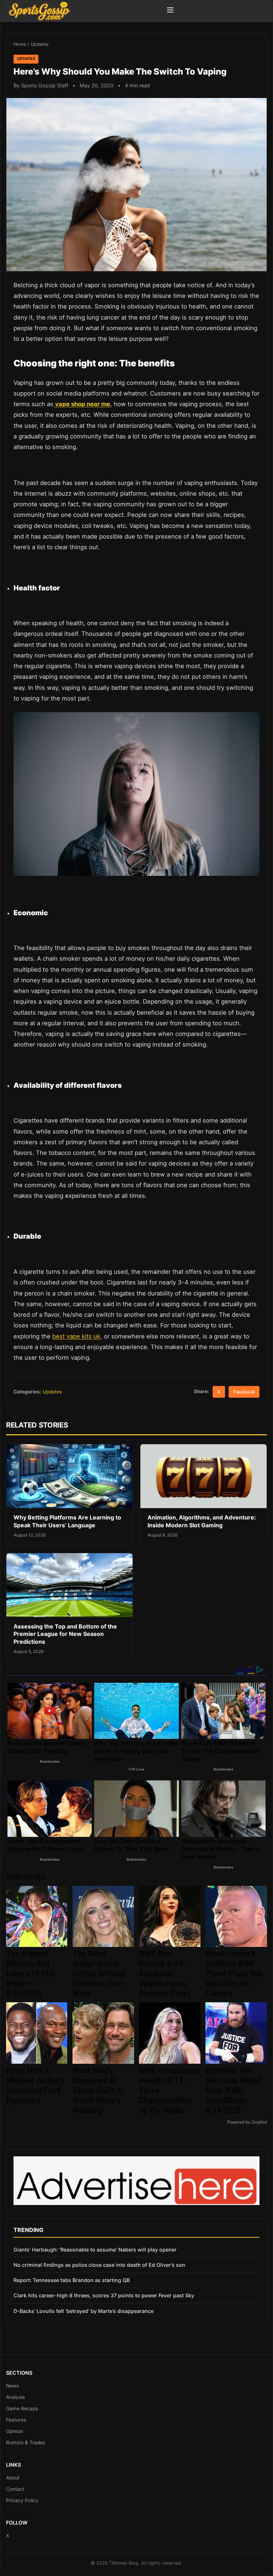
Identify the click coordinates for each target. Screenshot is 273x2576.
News (12, 2386)
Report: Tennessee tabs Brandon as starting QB (72, 2280)
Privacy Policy (22, 2500)
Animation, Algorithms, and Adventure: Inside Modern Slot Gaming (202, 1521)
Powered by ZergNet (247, 2122)
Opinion (15, 2431)
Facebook (244, 1392)
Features (16, 2420)
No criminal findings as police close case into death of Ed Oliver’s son (99, 2265)
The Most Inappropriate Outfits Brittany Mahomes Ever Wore (99, 1974)
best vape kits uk (76, 1336)
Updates (40, 44)
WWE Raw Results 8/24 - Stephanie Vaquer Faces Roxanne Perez (165, 1974)
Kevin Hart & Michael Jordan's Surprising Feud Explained (35, 2085)
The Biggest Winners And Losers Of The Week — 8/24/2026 (30, 1974)
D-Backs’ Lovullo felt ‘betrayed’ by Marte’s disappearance (84, 2311)
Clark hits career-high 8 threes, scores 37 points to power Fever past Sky (104, 2295)
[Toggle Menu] (170, 11)
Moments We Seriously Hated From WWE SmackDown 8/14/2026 (233, 2090)
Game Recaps (22, 2408)
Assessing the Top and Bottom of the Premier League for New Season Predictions (65, 1634)
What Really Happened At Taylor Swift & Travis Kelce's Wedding (97, 2090)
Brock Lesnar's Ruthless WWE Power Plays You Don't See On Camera (234, 1974)
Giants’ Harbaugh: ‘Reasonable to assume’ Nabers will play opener (95, 2250)
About (13, 2478)
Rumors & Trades (26, 2443)
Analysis (15, 2397)
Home (20, 44)
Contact (15, 2489)
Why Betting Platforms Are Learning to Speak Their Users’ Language (67, 1521)
